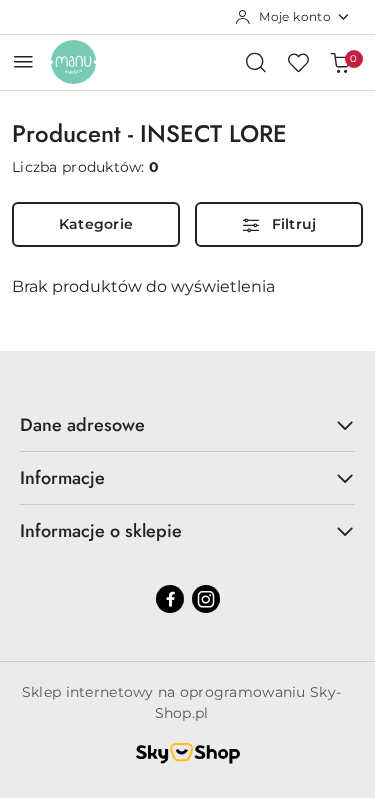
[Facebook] (170, 599)
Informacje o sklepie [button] (101, 531)
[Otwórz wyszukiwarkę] (256, 62)
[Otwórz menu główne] (23, 61)
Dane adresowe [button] (82, 425)
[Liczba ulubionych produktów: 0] (298, 62)
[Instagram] (206, 599)
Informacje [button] (62, 478)
